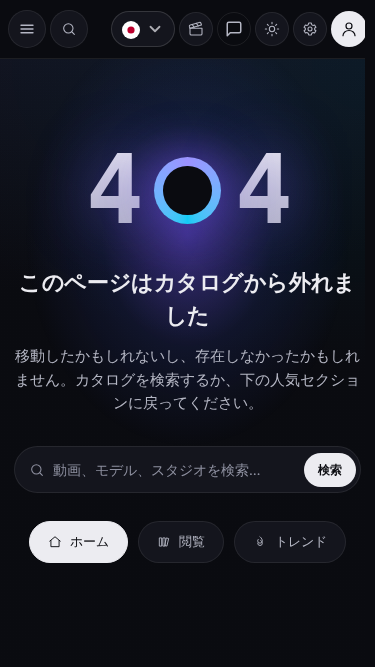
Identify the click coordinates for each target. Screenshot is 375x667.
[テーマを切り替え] (262, 29)
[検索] (69, 29)
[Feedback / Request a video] (224, 29)
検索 (320, 469)
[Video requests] (186, 29)
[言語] (133, 29)
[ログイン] (339, 29)
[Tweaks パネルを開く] (300, 29)
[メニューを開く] (27, 29)
